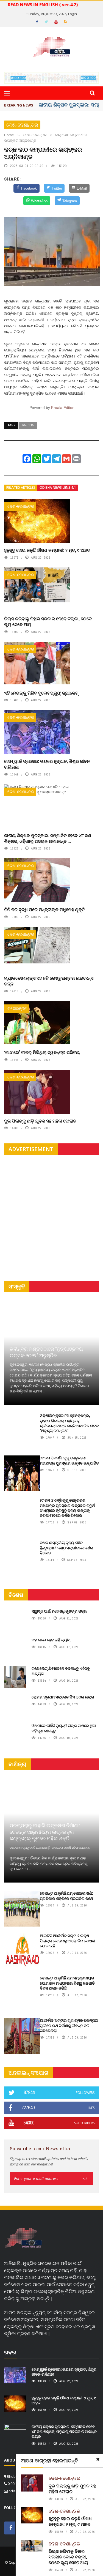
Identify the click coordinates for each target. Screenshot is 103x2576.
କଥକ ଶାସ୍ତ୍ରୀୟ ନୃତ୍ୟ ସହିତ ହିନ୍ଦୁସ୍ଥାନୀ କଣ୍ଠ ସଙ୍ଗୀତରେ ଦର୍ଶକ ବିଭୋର (66, 1547)
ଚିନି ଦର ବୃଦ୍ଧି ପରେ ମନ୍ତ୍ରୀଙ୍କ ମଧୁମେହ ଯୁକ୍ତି (44, 909)
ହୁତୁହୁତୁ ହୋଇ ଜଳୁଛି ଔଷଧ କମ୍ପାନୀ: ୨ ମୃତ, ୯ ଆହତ (47, 550)
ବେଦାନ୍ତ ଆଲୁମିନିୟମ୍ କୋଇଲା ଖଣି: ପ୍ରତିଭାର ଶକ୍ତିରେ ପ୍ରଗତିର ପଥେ (66, 1896)
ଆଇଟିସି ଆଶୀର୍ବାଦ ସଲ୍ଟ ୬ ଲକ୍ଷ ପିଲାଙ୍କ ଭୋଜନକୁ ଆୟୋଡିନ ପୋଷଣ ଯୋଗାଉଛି (67, 1940)
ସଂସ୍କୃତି (17, 1286)
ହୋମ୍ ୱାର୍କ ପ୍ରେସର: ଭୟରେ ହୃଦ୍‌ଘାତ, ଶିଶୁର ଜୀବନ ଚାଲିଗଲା (47, 764)
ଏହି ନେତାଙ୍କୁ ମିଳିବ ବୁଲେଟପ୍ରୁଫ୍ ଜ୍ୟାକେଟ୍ (41, 693)
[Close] (98, 2459)
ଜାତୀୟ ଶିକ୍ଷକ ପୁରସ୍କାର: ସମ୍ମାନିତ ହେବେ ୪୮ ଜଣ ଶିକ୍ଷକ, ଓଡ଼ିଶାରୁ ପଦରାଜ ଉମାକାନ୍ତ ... (48, 838)
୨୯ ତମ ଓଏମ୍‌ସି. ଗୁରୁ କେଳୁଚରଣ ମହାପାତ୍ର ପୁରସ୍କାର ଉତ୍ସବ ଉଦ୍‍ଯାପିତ (69, 1460)
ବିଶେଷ (16, 1595)
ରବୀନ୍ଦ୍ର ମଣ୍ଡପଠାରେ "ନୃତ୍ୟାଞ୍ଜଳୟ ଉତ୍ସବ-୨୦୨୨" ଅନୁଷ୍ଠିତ (46, 1352)
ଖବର (10, 2352)
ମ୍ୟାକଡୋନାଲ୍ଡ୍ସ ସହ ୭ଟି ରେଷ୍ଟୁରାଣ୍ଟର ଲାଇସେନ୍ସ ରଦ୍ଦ (49, 981)
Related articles (21, 487)
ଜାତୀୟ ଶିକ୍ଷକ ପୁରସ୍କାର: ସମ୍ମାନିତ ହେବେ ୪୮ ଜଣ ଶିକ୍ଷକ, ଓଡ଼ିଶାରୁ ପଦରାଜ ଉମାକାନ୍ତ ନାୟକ (64, 2431)
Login (73, 14)
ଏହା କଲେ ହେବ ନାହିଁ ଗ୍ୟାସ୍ (51, 1640)
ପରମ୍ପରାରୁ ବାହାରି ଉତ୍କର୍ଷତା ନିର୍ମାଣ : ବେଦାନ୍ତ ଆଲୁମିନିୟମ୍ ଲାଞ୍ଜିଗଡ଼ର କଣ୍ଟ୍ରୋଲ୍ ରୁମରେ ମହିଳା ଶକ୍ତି (45, 1832)
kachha (28, 425)
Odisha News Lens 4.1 (58, 487)
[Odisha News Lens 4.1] (23, 2238)
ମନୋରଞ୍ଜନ (17, 1008)
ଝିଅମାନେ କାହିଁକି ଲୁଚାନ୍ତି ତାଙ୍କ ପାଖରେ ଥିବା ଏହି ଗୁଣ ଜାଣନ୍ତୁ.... (64, 1728)
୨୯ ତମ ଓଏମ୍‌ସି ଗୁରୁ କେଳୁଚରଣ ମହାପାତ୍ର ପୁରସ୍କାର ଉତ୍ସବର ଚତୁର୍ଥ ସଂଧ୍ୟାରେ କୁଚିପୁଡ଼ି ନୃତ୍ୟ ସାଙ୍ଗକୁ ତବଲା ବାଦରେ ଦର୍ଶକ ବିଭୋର (67, 1508)
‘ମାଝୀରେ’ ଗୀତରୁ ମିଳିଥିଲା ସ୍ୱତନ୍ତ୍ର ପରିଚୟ (42, 1052)
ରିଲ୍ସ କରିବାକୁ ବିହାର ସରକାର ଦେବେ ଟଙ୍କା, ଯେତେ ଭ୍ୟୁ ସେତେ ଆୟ (48, 621)
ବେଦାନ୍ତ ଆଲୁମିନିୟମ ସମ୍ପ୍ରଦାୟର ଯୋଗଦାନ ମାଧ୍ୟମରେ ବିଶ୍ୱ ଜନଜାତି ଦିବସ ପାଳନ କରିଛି (67, 1983)
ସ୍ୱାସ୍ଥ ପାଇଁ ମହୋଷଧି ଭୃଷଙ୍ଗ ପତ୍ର (59, 1611)
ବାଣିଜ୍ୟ (17, 1764)
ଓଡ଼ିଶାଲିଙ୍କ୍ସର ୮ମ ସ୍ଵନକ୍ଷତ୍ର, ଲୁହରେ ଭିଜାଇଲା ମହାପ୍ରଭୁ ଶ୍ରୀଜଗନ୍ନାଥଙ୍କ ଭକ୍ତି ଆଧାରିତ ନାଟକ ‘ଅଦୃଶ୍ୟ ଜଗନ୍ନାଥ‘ (69, 1423)
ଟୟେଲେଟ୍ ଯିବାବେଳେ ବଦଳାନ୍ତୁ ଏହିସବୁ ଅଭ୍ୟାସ (61, 1671)
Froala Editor (62, 408)
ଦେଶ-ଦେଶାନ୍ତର (22, 125)
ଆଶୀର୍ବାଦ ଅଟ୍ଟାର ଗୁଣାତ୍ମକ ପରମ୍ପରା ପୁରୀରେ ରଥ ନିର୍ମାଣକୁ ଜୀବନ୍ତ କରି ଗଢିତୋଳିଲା (69, 2025)
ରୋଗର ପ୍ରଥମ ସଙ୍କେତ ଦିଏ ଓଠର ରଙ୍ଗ (63, 1697)
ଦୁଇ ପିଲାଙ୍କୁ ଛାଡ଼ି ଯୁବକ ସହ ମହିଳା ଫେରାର (40, 1121)
